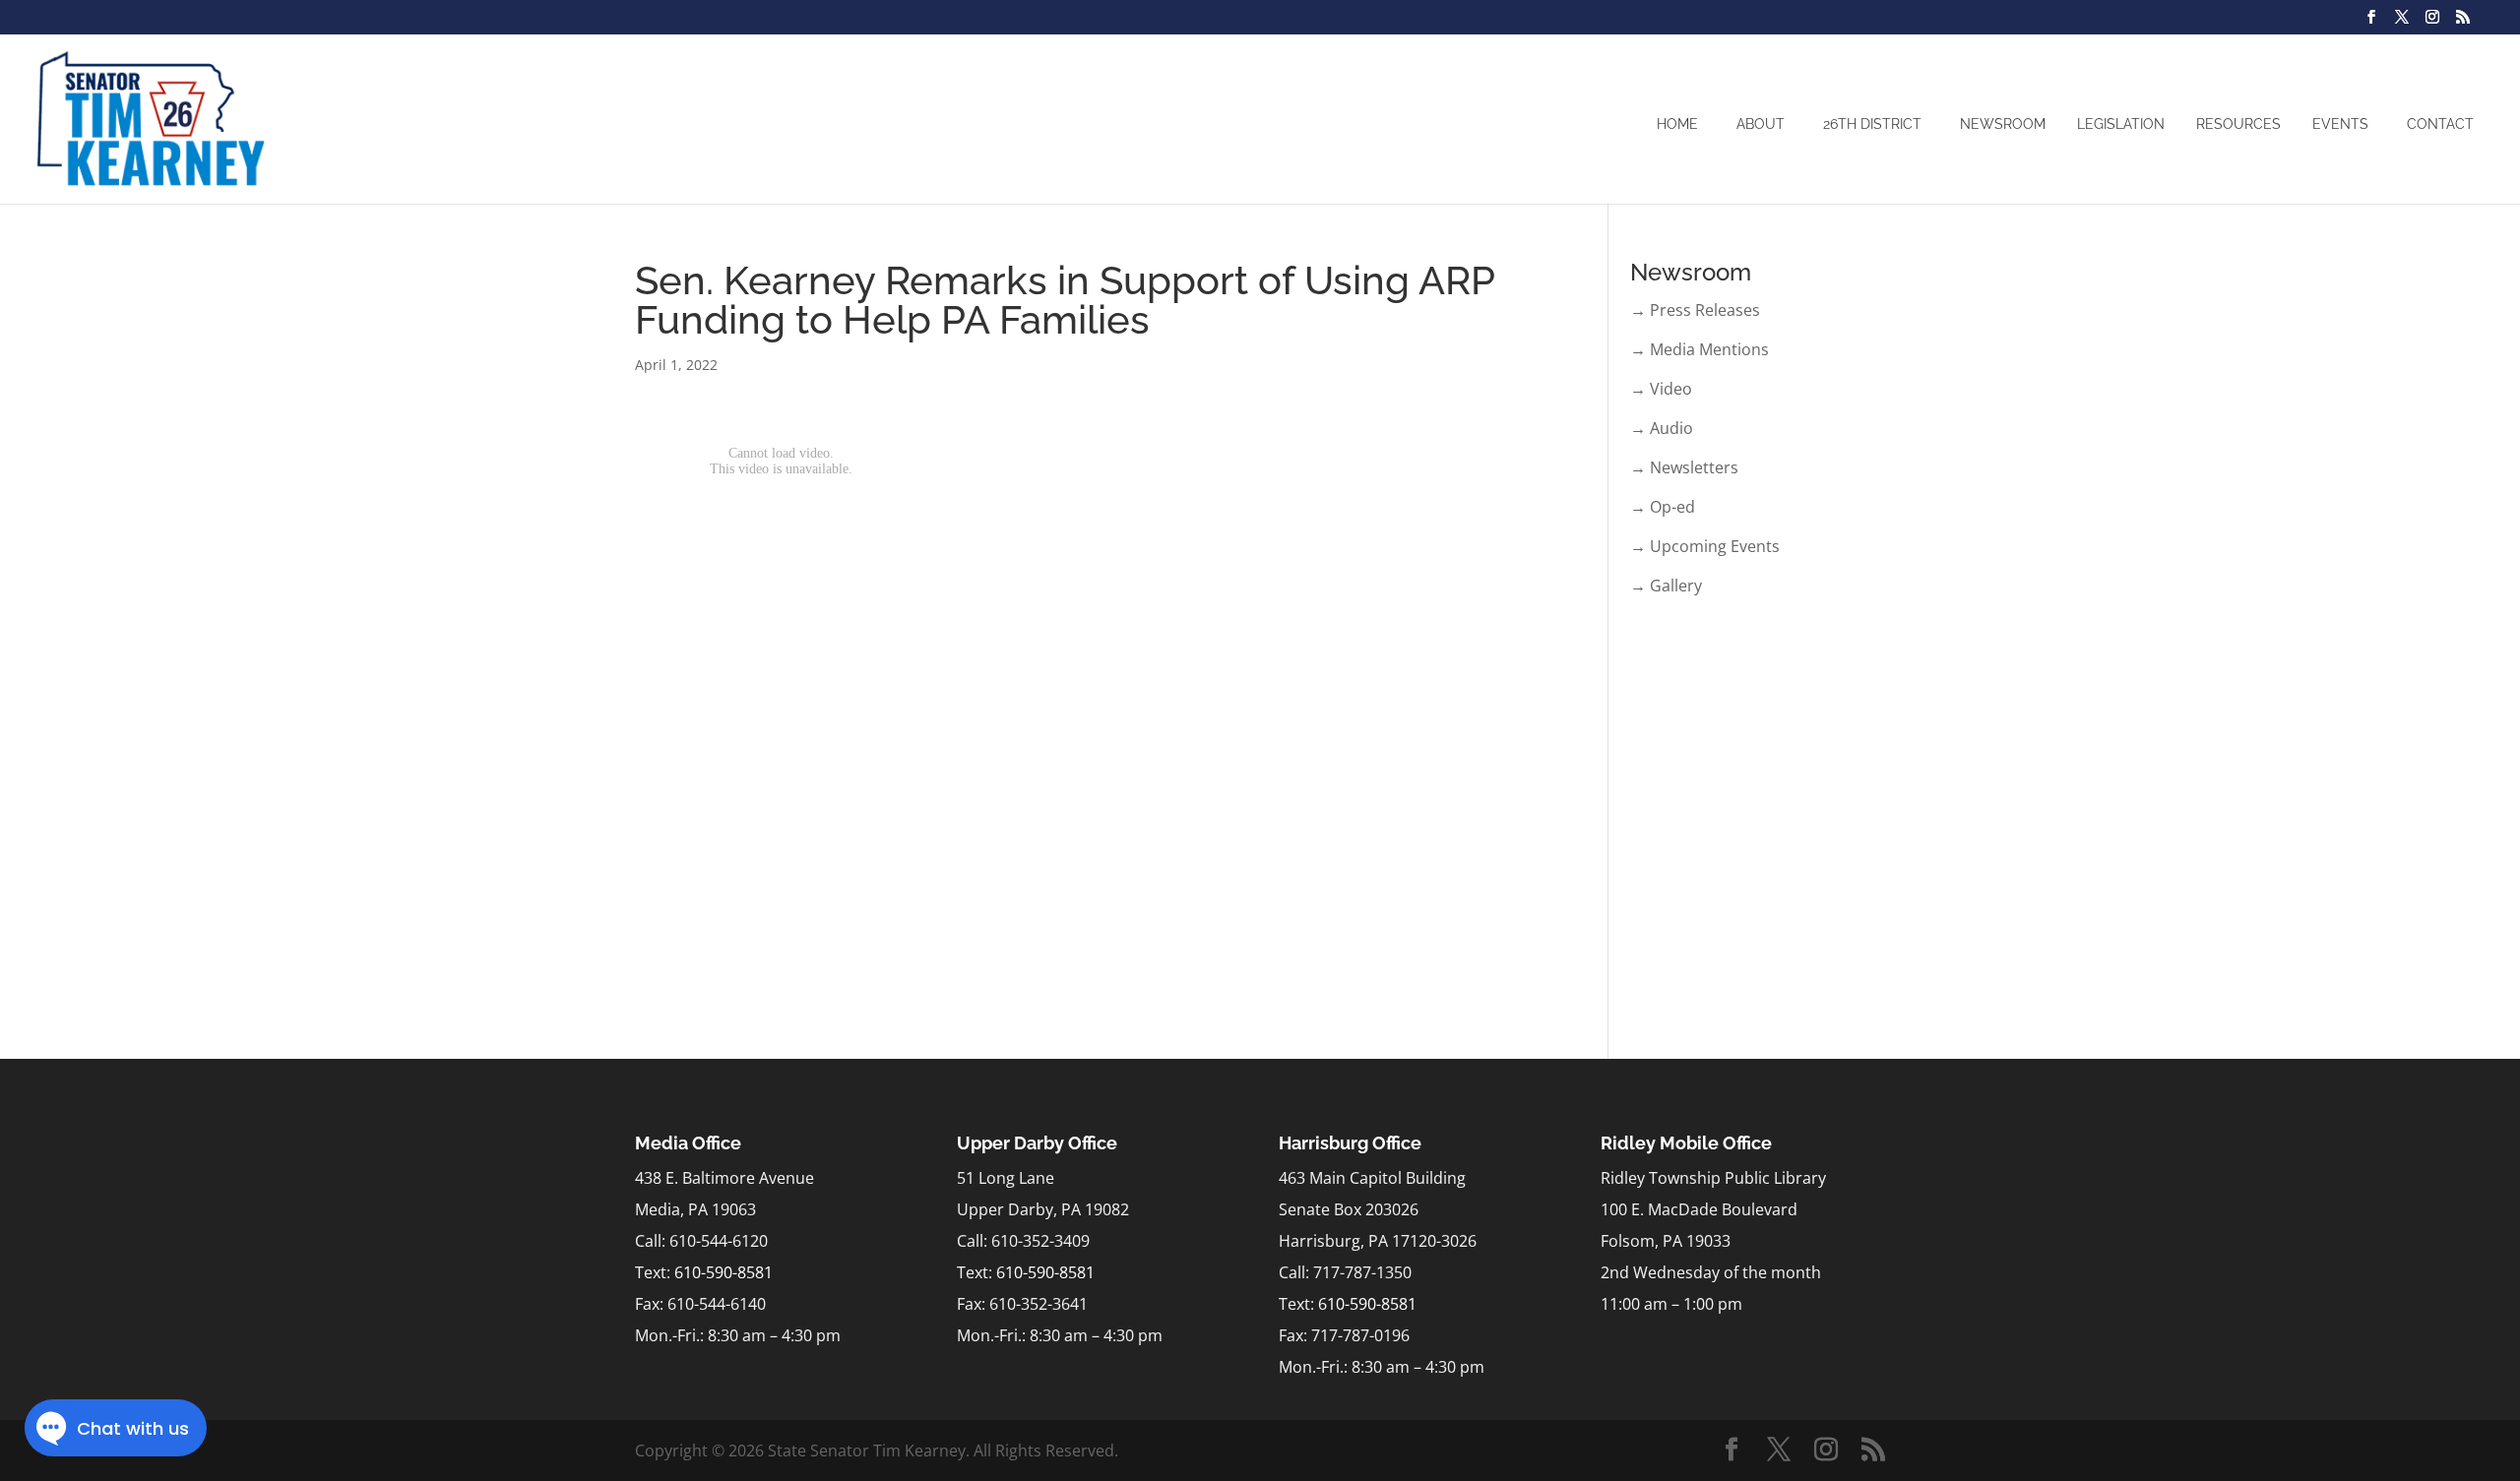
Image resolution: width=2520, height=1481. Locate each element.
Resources (2238, 124)
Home (1677, 124)
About (1761, 124)
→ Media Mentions (1700, 349)
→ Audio (1662, 428)
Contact (2440, 124)
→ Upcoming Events (1705, 546)
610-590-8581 (724, 1272)
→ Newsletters (1684, 467)
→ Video (1661, 389)
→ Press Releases (1695, 310)
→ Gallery (1666, 586)
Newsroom (2003, 124)
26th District (1872, 124)
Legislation (2121, 124)
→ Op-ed (1663, 507)
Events (2340, 124)
